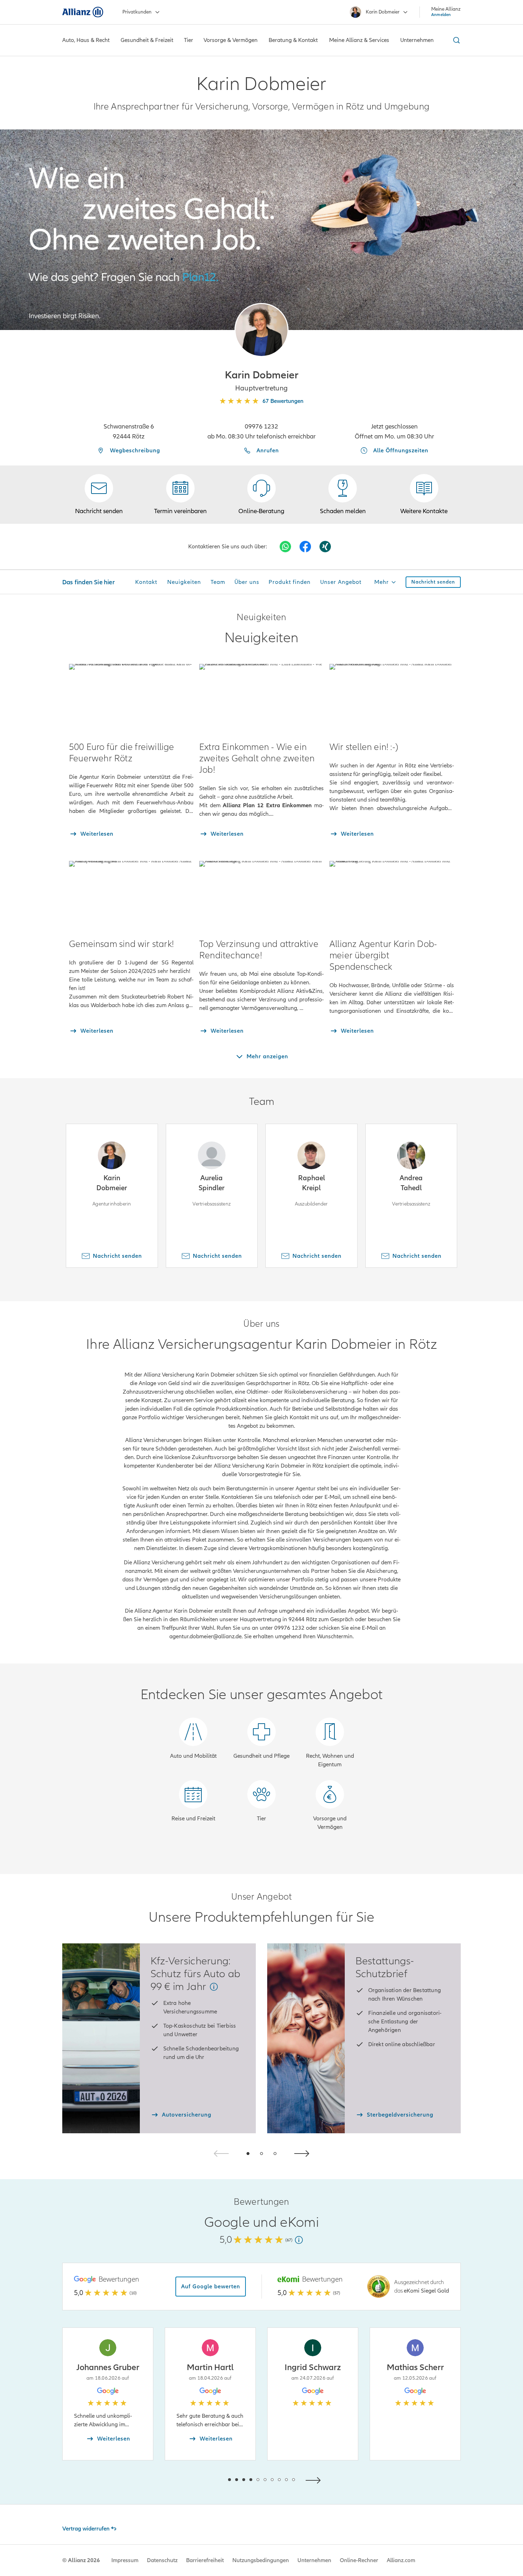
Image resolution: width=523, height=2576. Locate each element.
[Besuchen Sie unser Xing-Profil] (325, 547)
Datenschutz (162, 2560)
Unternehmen (314, 2560)
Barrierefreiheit (205, 2560)
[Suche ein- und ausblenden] (455, 40)
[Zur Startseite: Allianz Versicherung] (83, 12)
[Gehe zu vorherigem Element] (208, 2479)
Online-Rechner (359, 2560)
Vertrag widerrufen (86, 2529)
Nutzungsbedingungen (261, 2560)
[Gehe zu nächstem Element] (315, 2479)
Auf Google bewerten (211, 2287)
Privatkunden (137, 12)
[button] (261, 330)
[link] (261, 495)
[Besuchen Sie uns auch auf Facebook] (305, 547)
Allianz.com (401, 2560)
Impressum (125, 2560)
